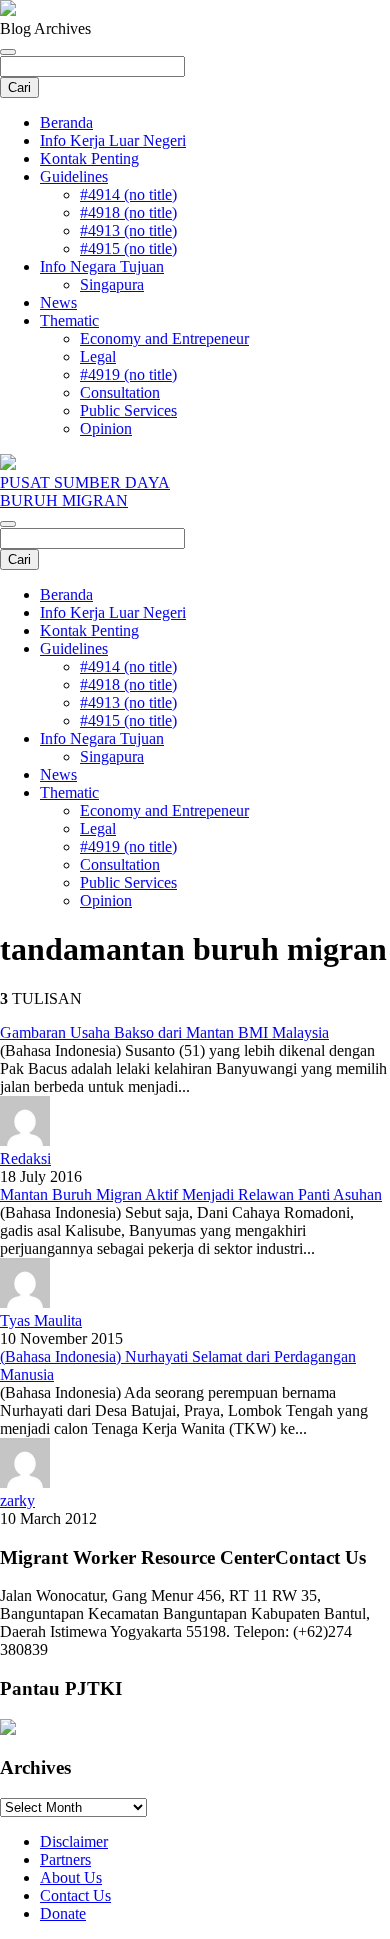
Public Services (128, 410)
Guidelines (74, 176)
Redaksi (25, 1158)
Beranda (66, 122)
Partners (65, 1859)
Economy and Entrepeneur (164, 338)
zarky (17, 1500)
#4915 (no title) (128, 248)
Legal (98, 356)
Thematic (69, 320)
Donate (63, 1913)
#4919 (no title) (128, 374)
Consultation (120, 392)
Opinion (106, 428)
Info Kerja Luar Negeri (113, 140)
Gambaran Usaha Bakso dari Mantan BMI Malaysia (164, 1032)
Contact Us (75, 1895)
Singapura (112, 284)
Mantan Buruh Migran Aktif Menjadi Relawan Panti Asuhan (191, 1194)
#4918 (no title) (128, 212)
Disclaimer (74, 1841)
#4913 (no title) (128, 230)
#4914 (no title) (128, 194)
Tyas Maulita (41, 1320)
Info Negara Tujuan (102, 266)
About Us (71, 1877)
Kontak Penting (89, 158)
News (58, 302)
